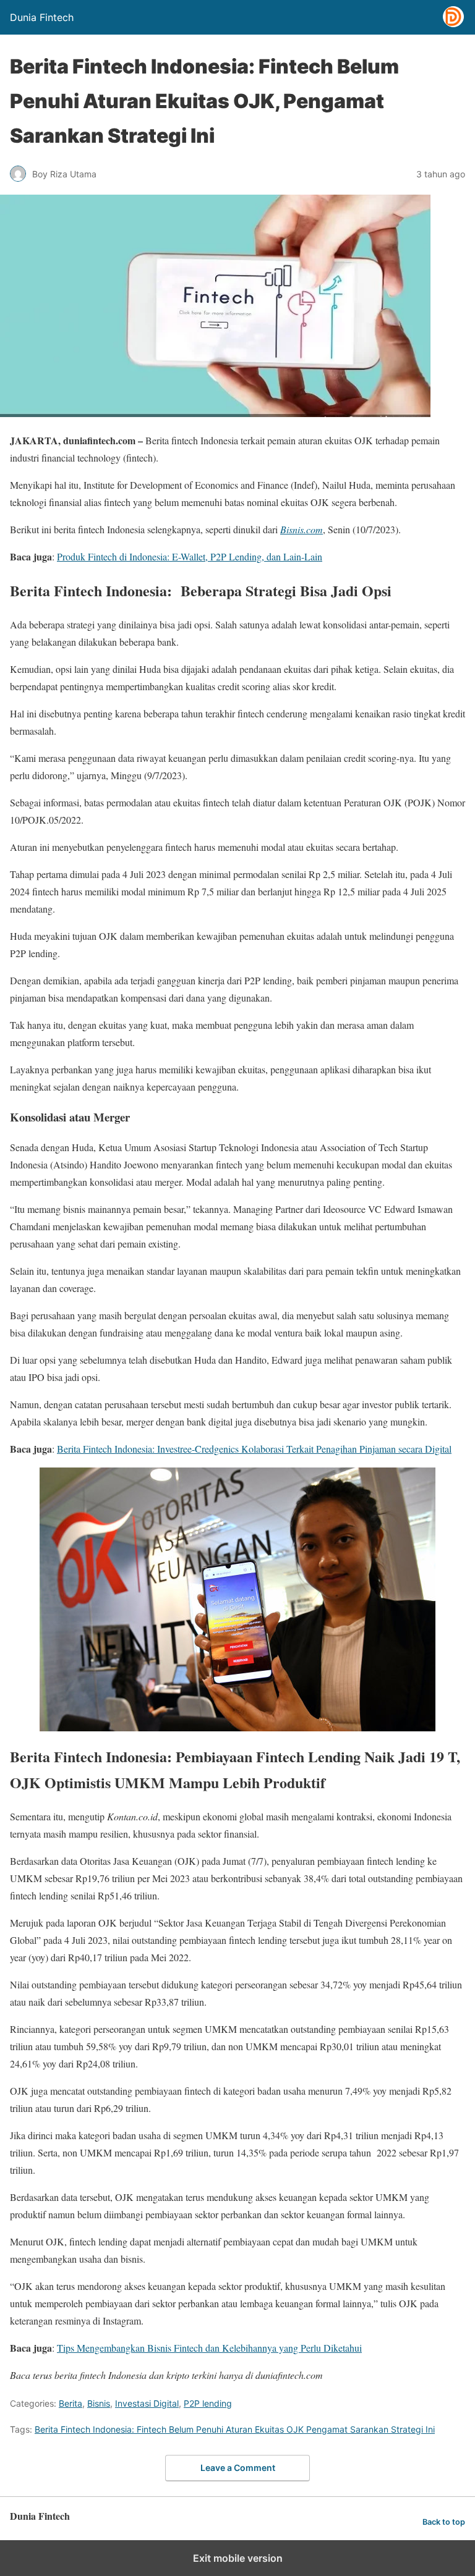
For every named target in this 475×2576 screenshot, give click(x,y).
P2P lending (208, 2403)
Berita (71, 2403)
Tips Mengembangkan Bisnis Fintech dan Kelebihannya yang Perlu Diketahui (209, 2348)
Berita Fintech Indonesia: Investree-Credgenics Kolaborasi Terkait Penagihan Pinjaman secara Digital (254, 1449)
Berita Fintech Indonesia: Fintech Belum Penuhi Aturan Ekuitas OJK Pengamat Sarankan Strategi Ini (235, 2429)
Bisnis (99, 2403)
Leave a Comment (238, 2468)
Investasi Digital (147, 2403)
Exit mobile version (238, 2558)
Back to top (444, 2522)
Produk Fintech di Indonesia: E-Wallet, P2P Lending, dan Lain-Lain (190, 556)
